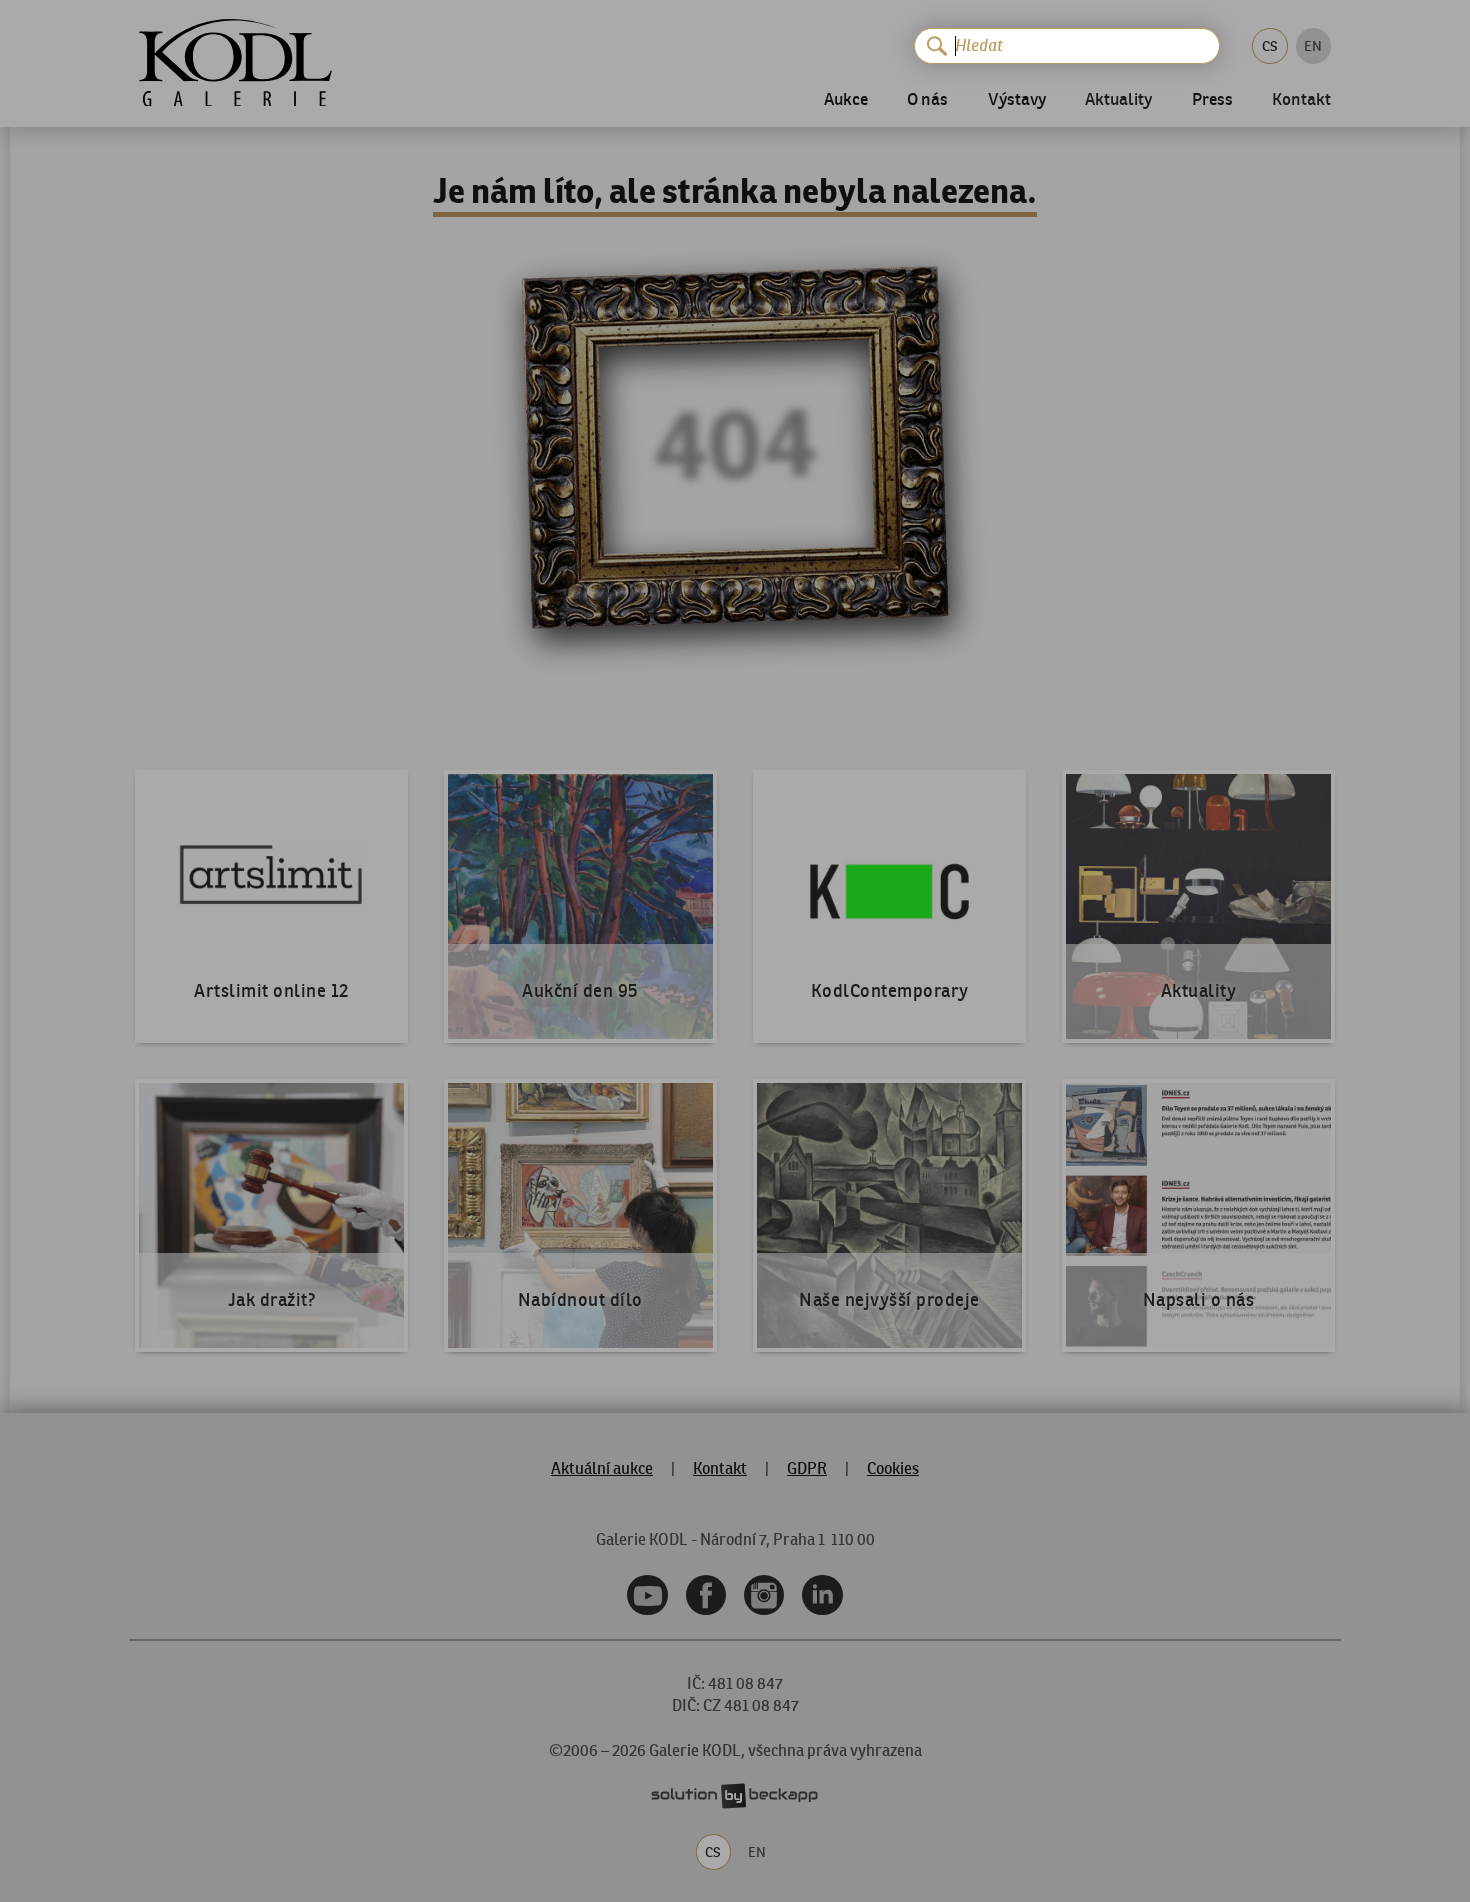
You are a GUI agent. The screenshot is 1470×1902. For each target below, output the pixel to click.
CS (1270, 46)
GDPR (807, 1468)
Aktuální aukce (602, 1468)
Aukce (846, 100)
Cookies (893, 1468)
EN (1313, 46)
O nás (927, 100)
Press (1212, 100)
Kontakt (1301, 101)
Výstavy (1017, 100)
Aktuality (1118, 101)
